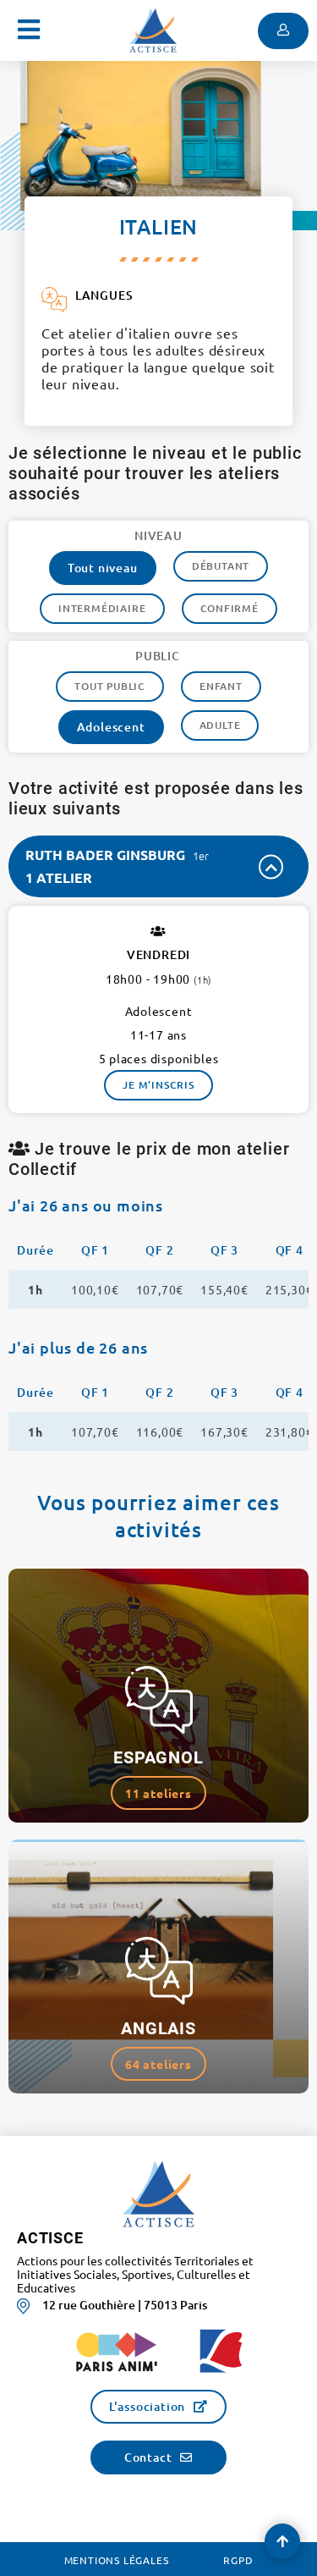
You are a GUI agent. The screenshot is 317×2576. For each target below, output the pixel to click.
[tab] (158, 866)
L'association (147, 2406)
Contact (148, 2457)
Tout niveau (103, 568)
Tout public (110, 686)
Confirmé (230, 608)
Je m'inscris (158, 1085)
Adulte (220, 725)
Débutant (221, 566)
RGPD (238, 2560)
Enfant (221, 686)
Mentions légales (117, 2560)
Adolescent (111, 727)
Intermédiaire (102, 608)
